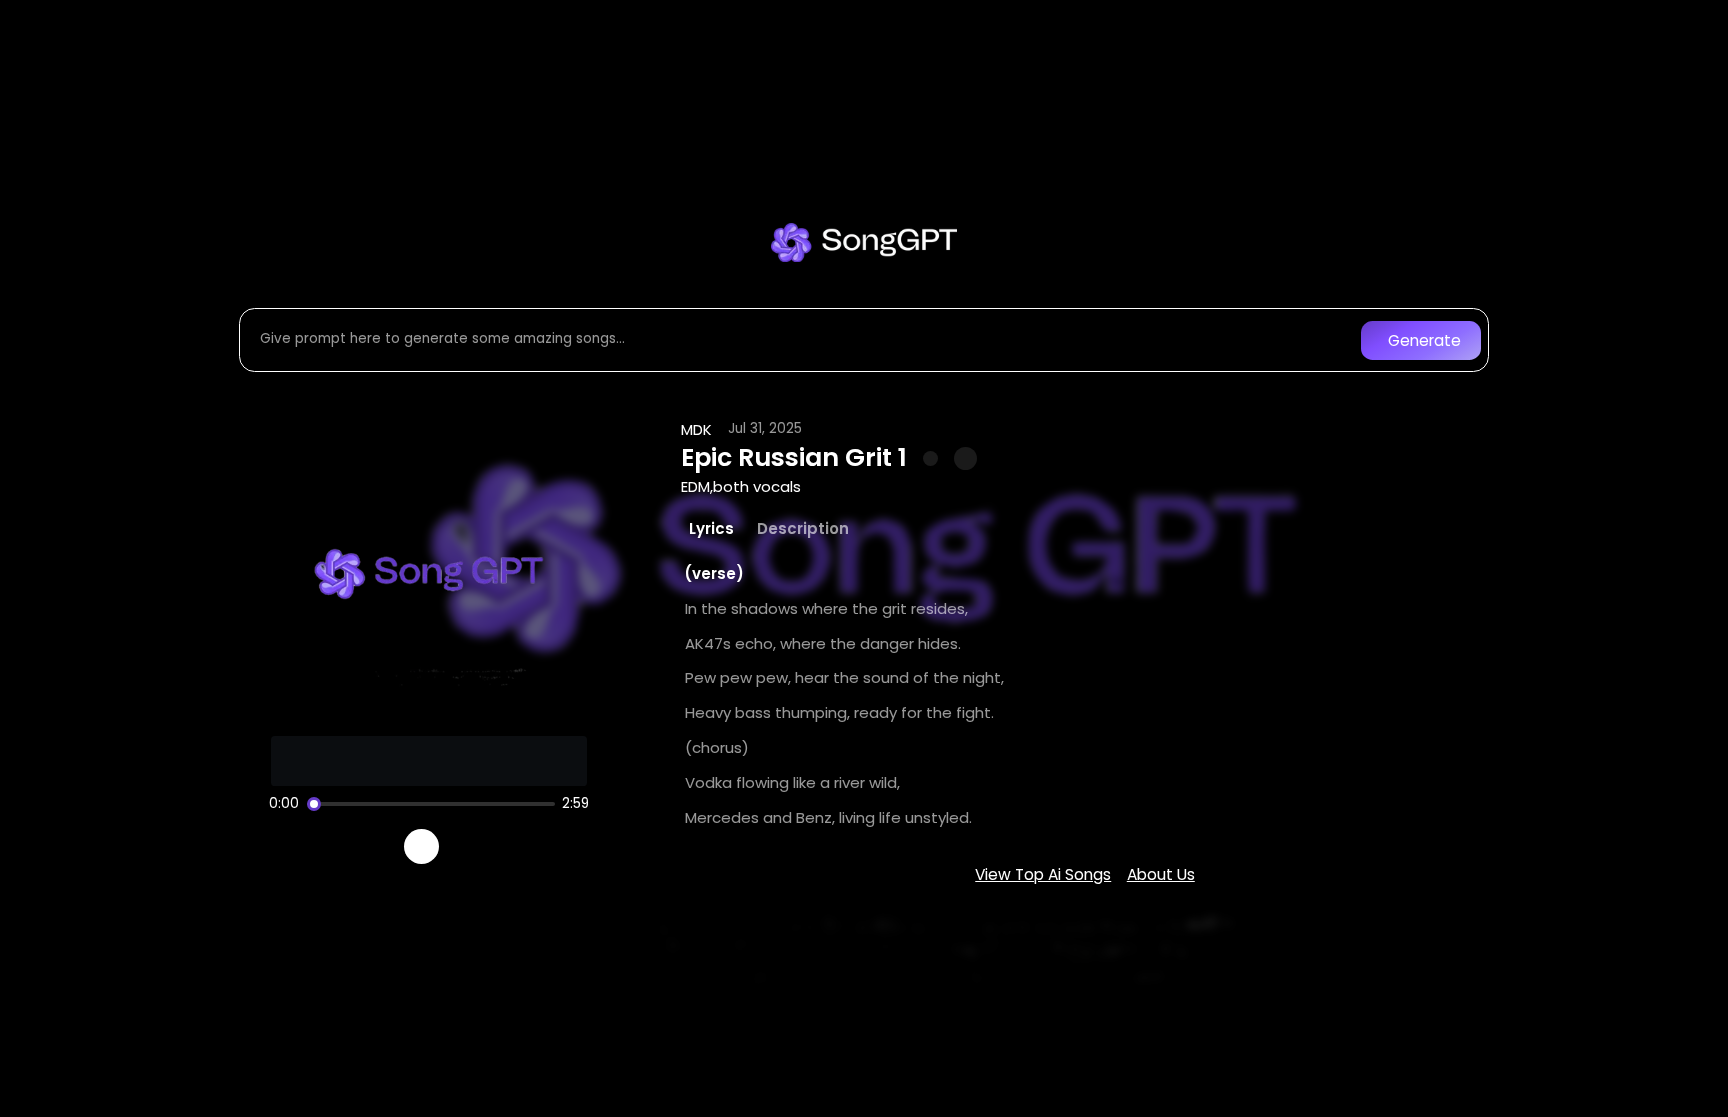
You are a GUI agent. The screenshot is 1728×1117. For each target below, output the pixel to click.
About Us (1161, 874)
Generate (1424, 340)
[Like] (931, 459)
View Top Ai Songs (1043, 874)
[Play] (421, 846)
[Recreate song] (478, 847)
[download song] (965, 458)
